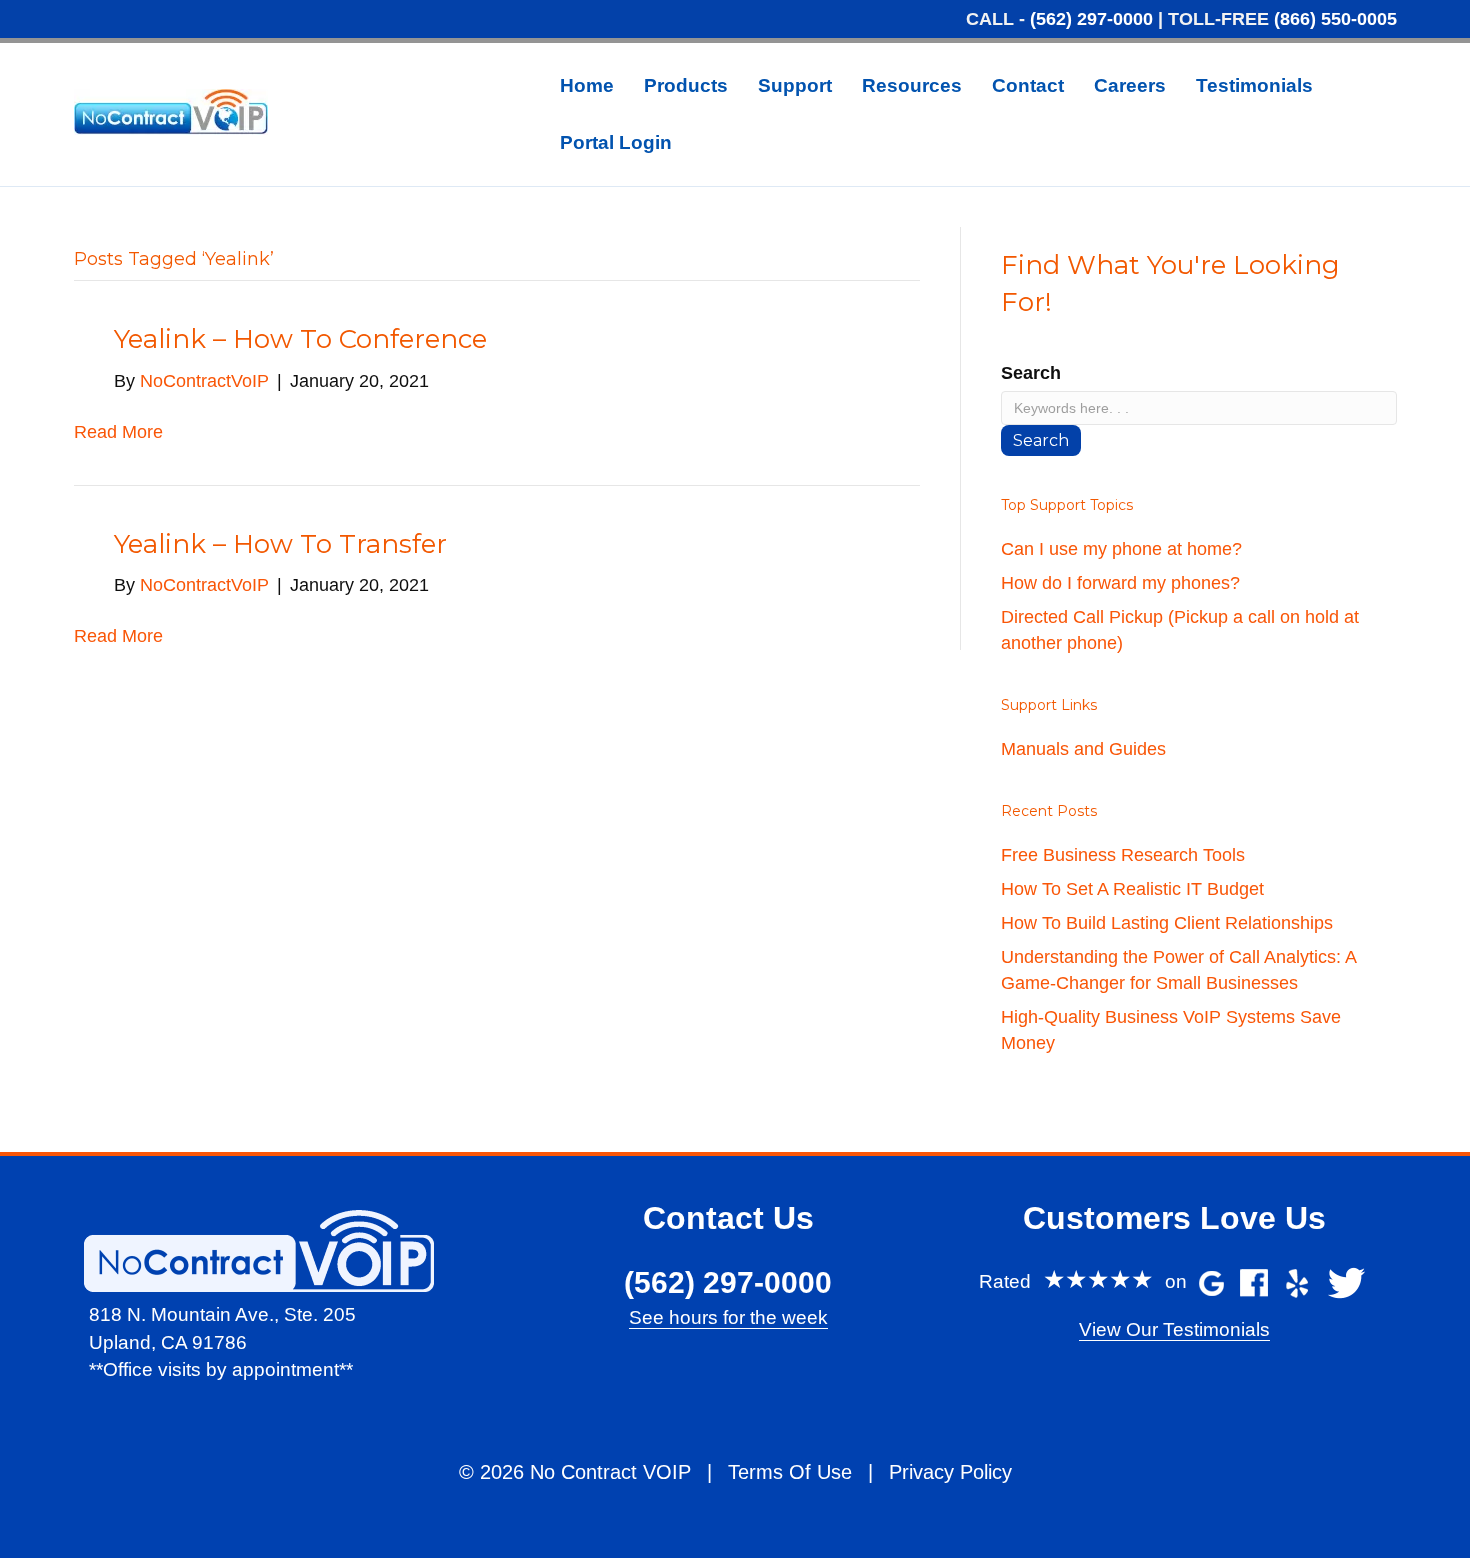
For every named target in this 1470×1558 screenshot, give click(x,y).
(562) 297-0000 (1091, 19)
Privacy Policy (950, 1472)
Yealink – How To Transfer (280, 544)
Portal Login (616, 142)
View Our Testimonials (1174, 1329)
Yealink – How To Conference (300, 339)
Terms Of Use (790, 1472)
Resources (912, 85)
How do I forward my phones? (1120, 583)
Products (686, 85)
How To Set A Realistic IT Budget (1132, 889)
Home (587, 85)
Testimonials (1254, 85)
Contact (1028, 85)
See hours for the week (728, 1317)
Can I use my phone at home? (1121, 549)
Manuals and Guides (1083, 749)
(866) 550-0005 (1335, 19)
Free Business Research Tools (1123, 855)
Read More (118, 432)
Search (1031, 373)
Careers (1130, 85)
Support (795, 85)
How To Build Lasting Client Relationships (1167, 923)
